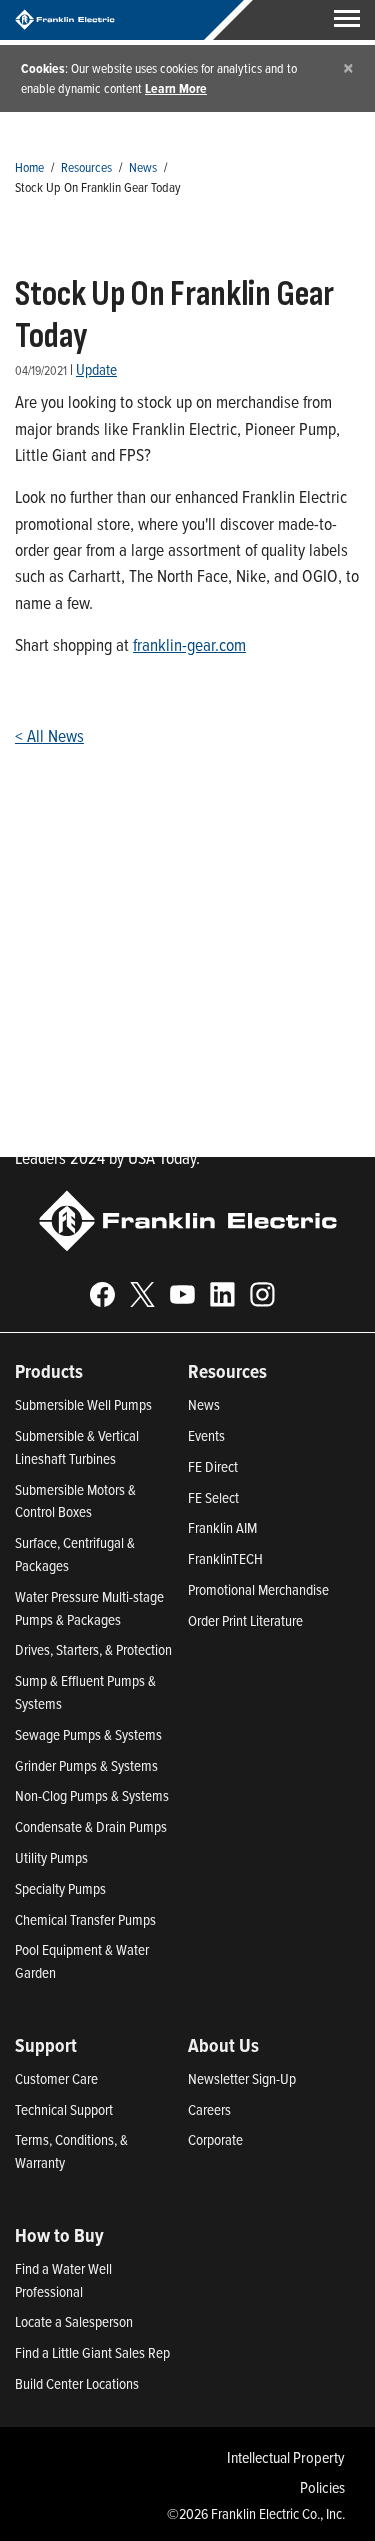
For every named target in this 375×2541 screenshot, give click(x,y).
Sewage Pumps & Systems (88, 1734)
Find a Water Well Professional (63, 2280)
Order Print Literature (245, 1620)
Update (96, 369)
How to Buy (59, 2235)
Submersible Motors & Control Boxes (75, 1501)
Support (46, 2045)
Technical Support (64, 2109)
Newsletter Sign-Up (242, 2078)
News (143, 166)
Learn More (176, 88)
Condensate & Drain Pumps (91, 1826)
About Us (223, 2045)
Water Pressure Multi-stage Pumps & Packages (89, 1608)
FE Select (213, 1497)
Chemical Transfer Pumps (85, 1919)
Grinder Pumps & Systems (86, 1765)
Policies (322, 2487)
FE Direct (213, 1466)
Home (29, 166)
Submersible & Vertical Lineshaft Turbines (77, 1447)
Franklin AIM (222, 1527)
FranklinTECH (225, 1558)
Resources (86, 166)
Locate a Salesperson (74, 2321)
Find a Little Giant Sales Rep (92, 2352)
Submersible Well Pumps (83, 1404)
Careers (209, 2109)
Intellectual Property (286, 2457)
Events (206, 1435)
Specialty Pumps (60, 1888)
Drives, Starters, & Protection (93, 1649)
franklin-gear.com (189, 644)
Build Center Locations (77, 2383)
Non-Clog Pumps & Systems (92, 1795)
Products (49, 1371)
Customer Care (56, 2078)
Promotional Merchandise (258, 1589)
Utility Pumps (51, 1857)
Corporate (215, 2139)
